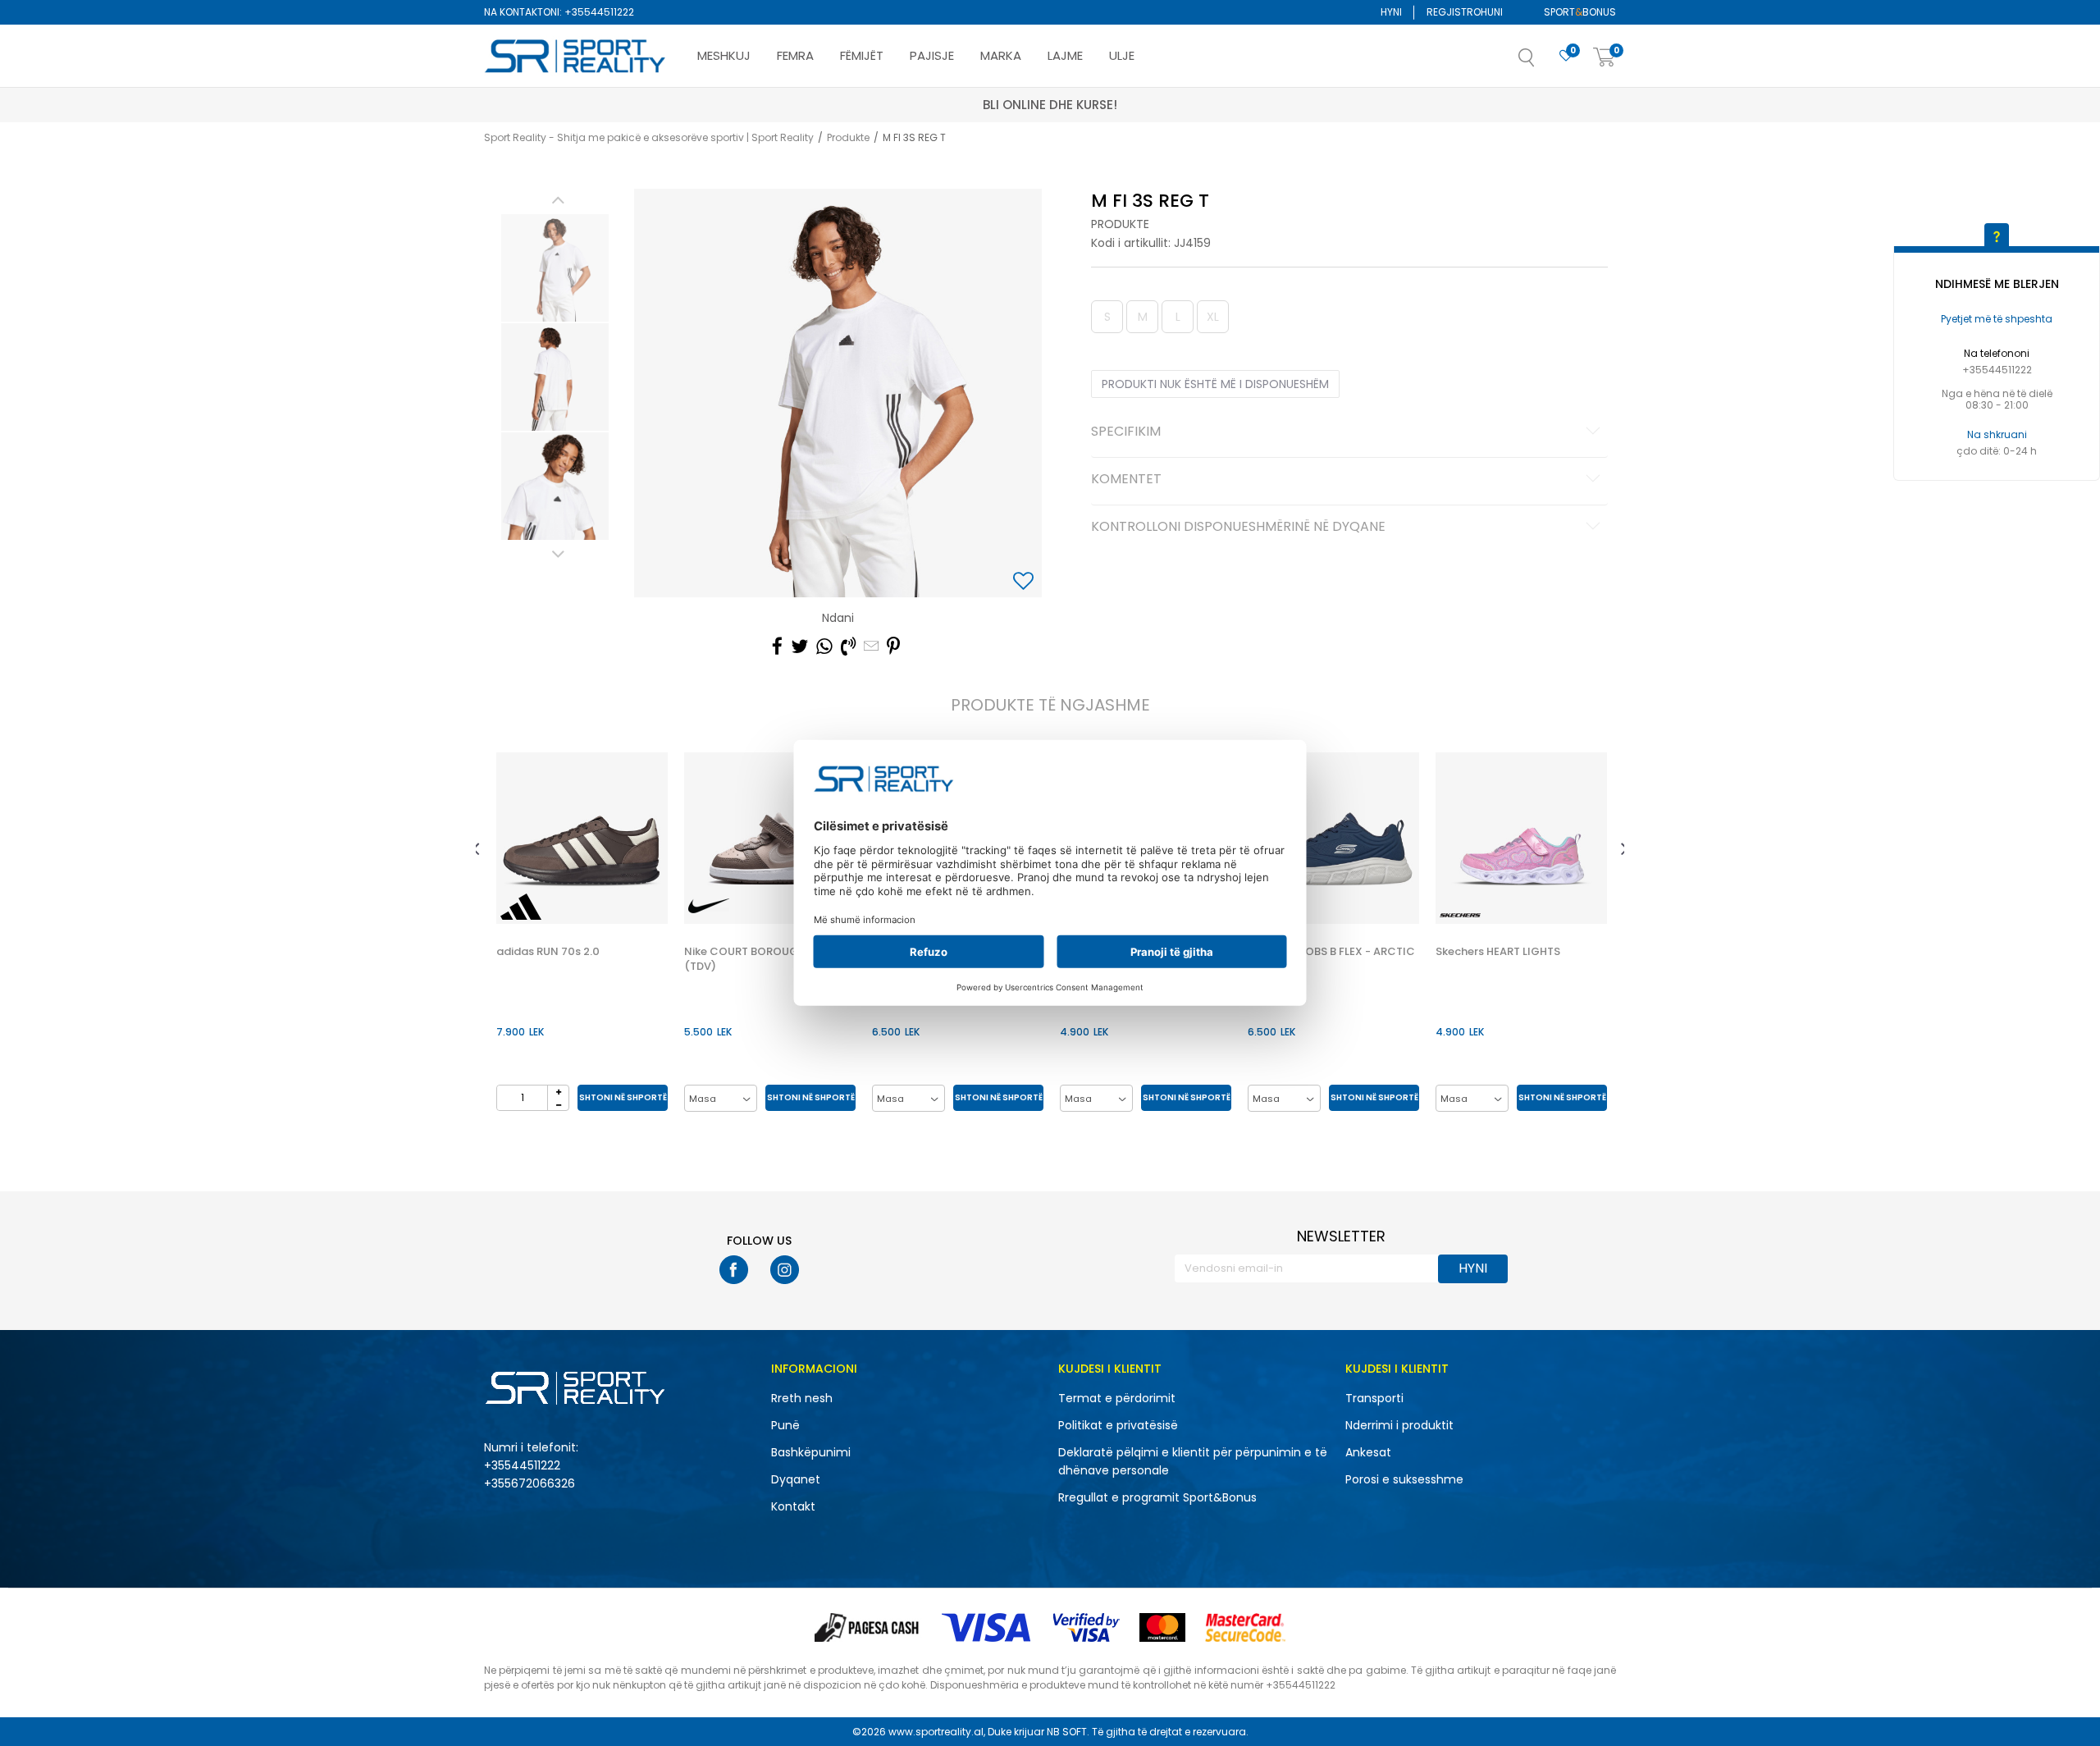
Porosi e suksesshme (1404, 1479)
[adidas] (521, 907)
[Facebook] (777, 647)
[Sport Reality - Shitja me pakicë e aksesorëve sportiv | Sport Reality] (576, 57)
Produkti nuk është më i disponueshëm (1215, 384)
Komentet (1126, 480)
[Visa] (988, 1627)
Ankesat (1368, 1452)
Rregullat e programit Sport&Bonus (1157, 1497)
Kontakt (793, 1506)
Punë (785, 1425)
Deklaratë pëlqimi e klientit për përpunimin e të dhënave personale (1193, 1461)
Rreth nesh (802, 1398)
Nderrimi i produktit (1399, 1425)
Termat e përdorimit (1117, 1398)
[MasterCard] (1162, 1627)
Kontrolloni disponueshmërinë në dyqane (1238, 528)
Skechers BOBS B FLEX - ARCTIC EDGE (1331, 959)
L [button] (1178, 317)
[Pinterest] (893, 647)
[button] (1543, 62)
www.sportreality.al (936, 1732)
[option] (555, 268)
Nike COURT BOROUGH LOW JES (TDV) (769, 959)
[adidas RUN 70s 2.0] (582, 838)
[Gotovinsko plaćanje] (868, 1627)
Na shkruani (1997, 434)
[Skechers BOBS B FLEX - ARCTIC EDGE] (1333, 838)
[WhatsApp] (824, 647)
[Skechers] (1460, 915)
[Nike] (709, 906)
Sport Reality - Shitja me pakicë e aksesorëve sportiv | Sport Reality (649, 137)
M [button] (1143, 317)
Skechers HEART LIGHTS (1498, 952)
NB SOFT (1067, 1732)
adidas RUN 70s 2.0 (548, 952)
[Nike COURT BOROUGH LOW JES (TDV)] (770, 838)
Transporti (1374, 1398)
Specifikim (1126, 432)
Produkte (848, 137)
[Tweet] (799, 647)
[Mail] (871, 647)
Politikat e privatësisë (1118, 1425)
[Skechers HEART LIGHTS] (1521, 838)
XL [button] (1213, 317)
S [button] (1107, 317)
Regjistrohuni (1465, 12)
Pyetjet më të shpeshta (1997, 319)
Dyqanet (796, 1479)
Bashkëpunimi (811, 1452)
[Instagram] (785, 1270)
